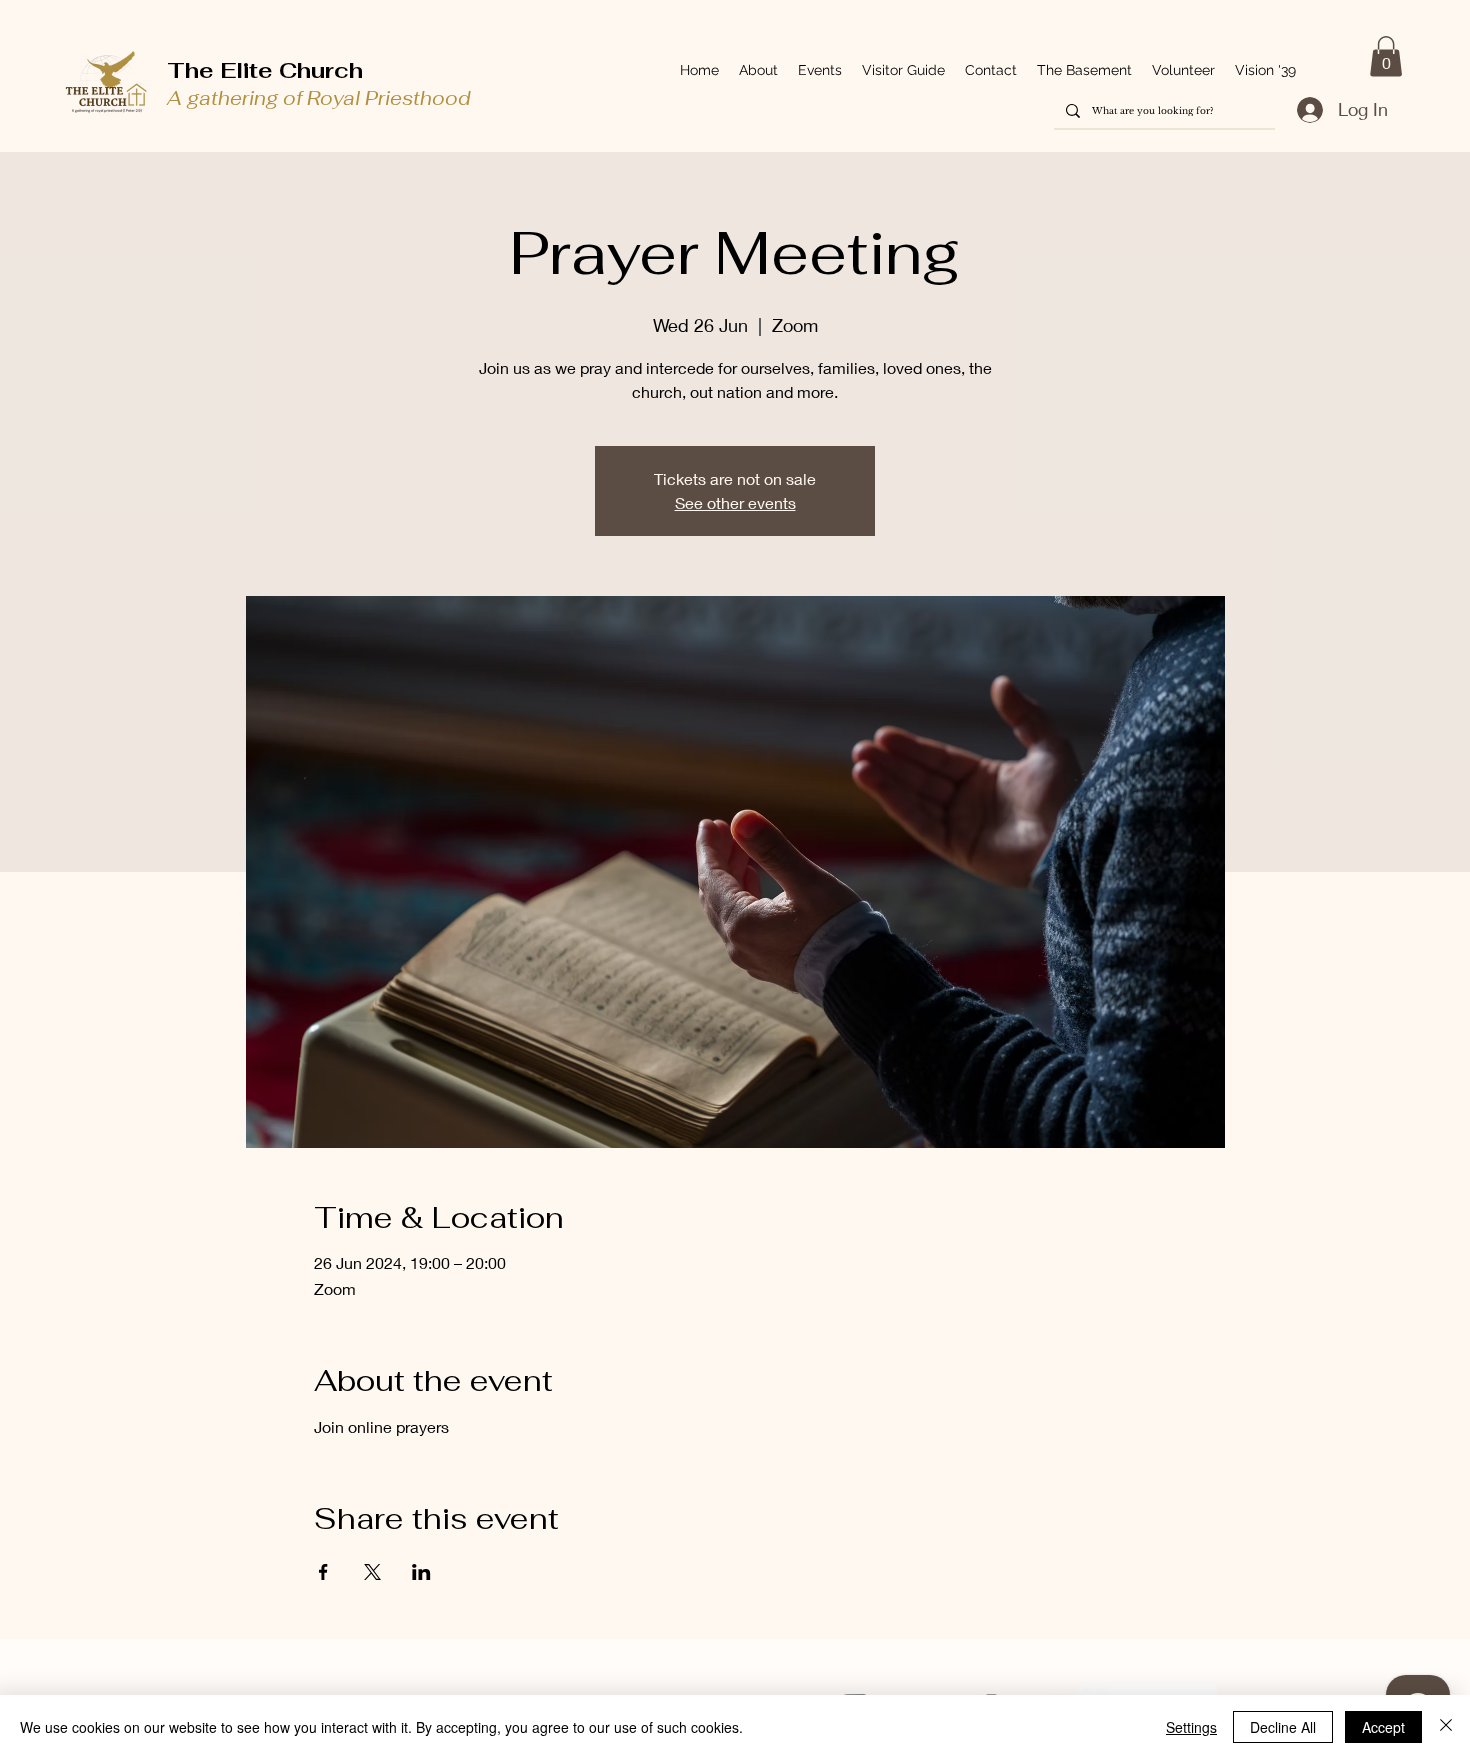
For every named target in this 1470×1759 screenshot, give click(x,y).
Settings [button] (1191, 1727)
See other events (735, 502)
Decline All (1283, 1727)
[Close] (1446, 1727)
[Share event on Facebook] (323, 1572)
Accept (1383, 1727)
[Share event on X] (372, 1572)
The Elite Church (265, 70)
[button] (1386, 56)
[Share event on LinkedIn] (421, 1572)
